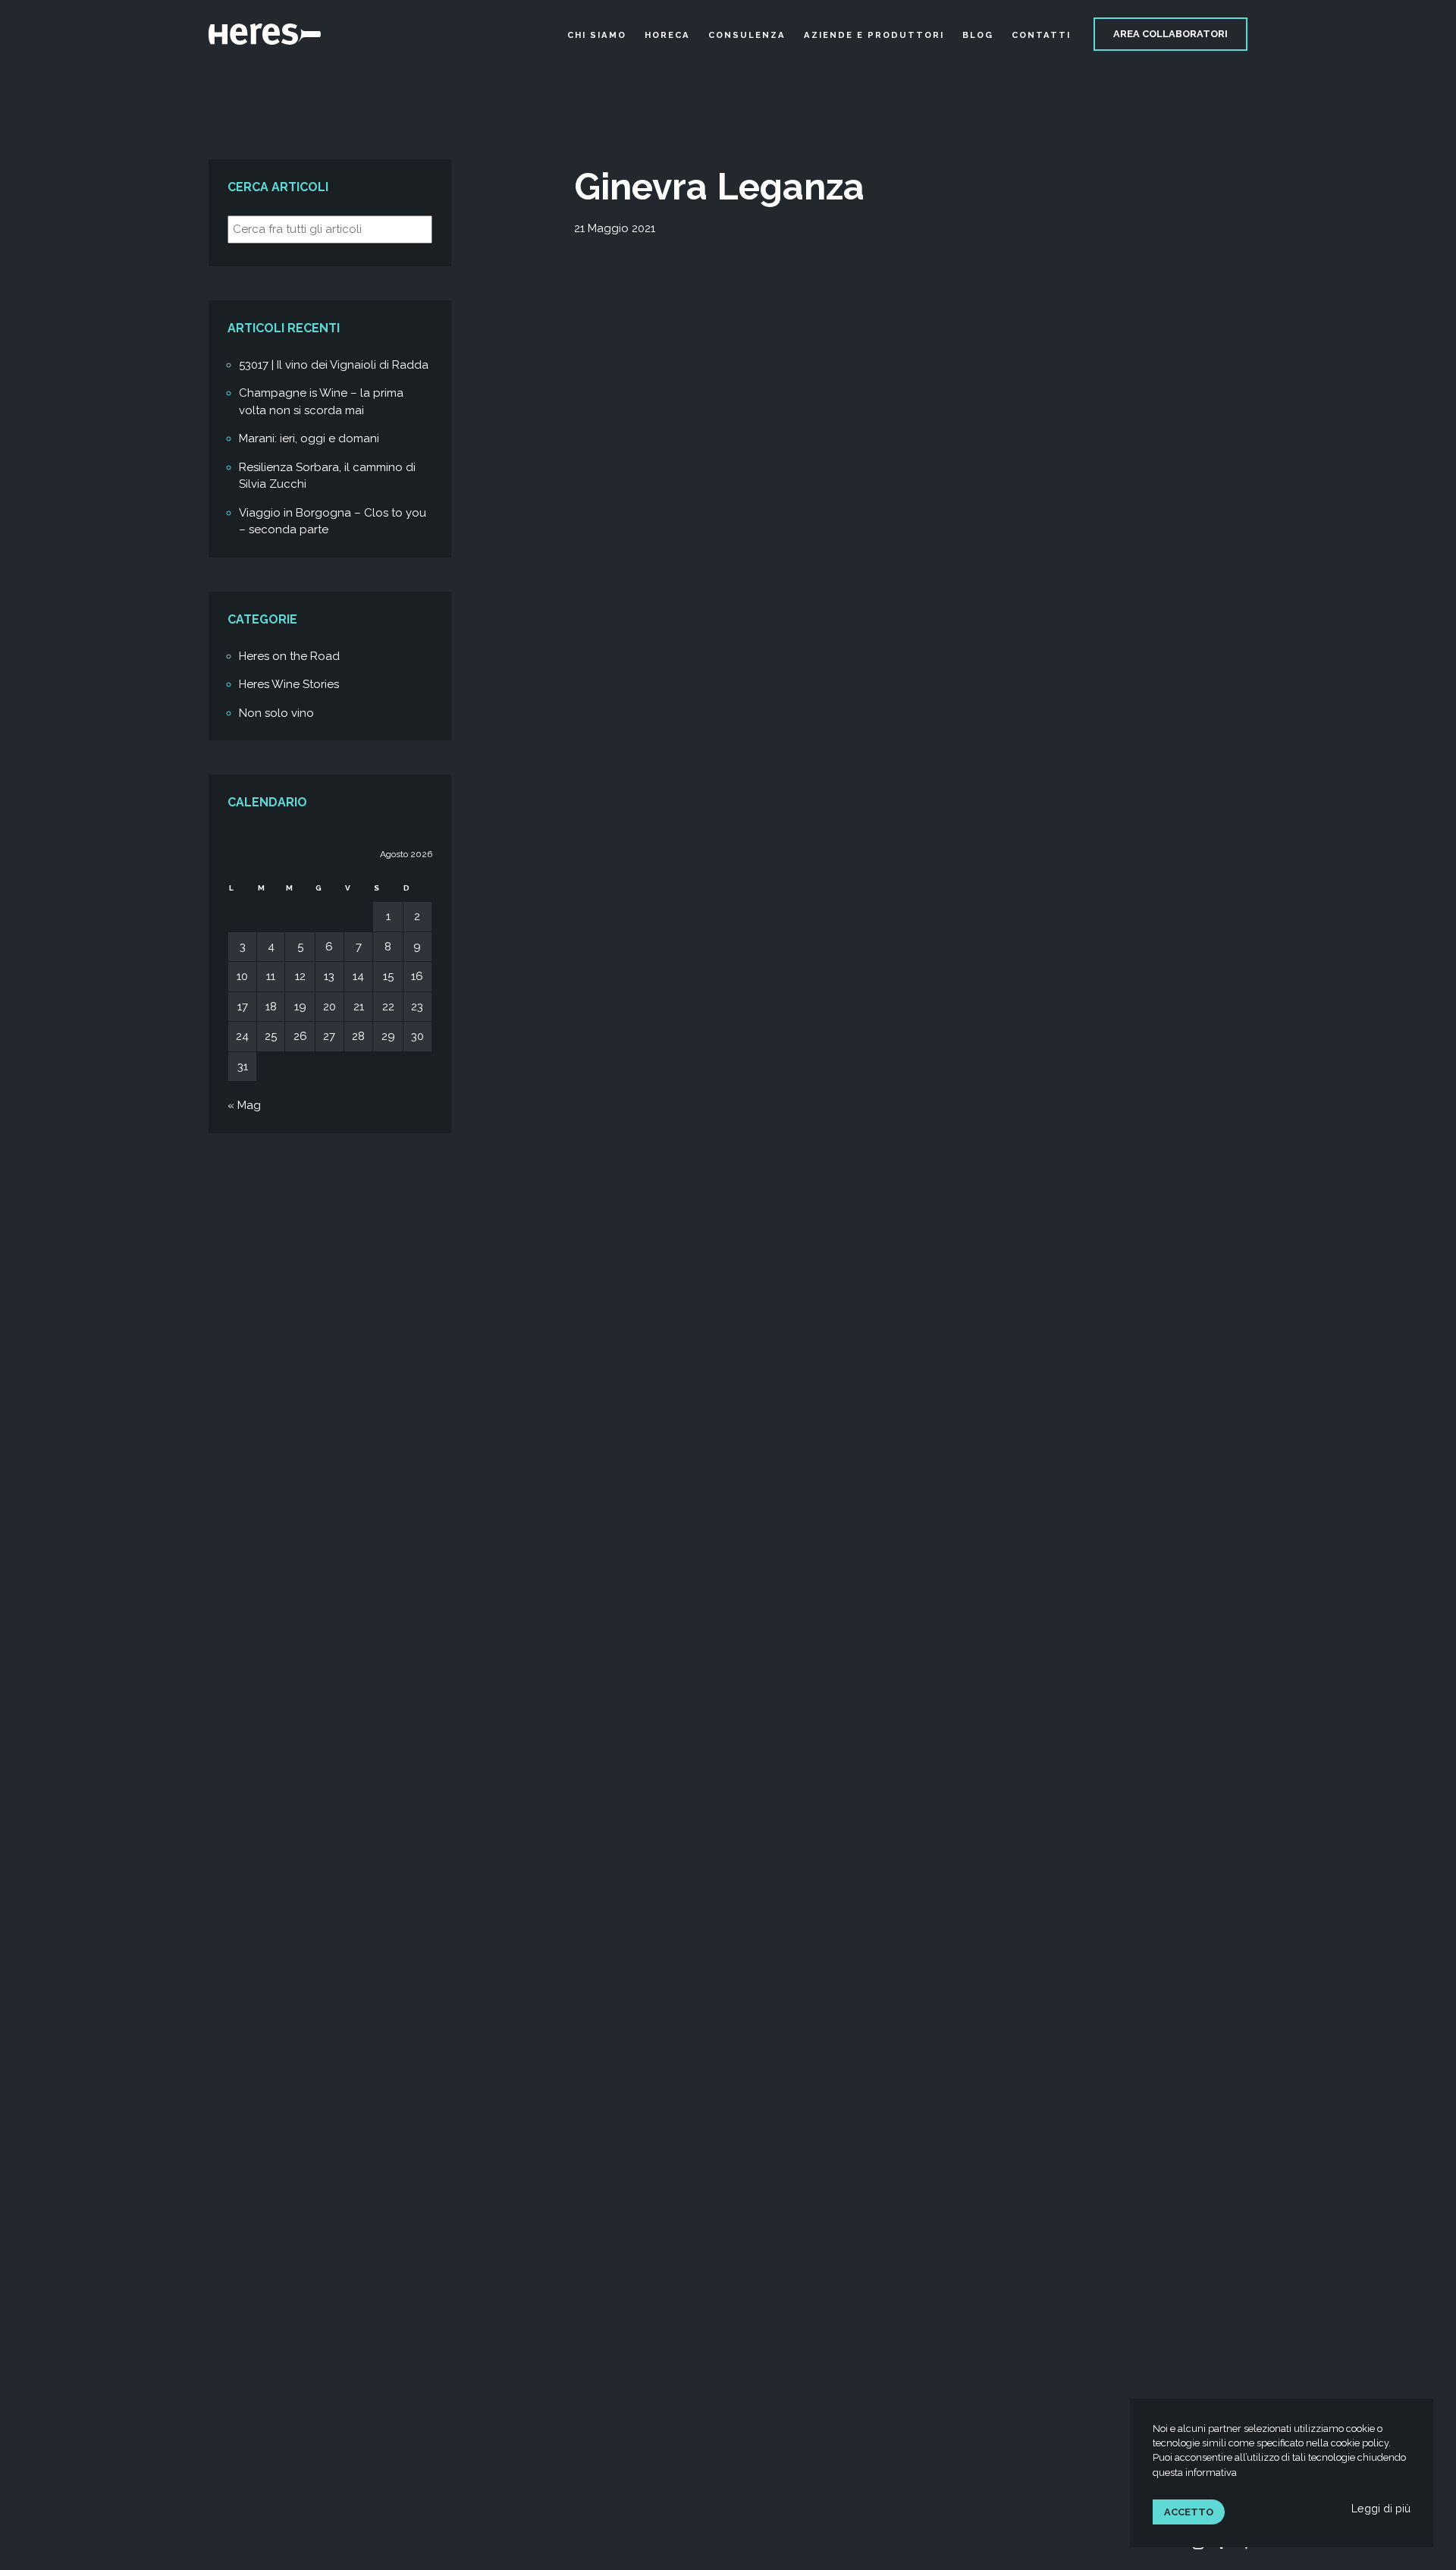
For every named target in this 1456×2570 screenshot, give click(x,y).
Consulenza (747, 35)
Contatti (1041, 35)
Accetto (1189, 2512)
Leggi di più (1381, 2508)
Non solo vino (276, 713)
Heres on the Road (289, 656)
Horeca (667, 35)
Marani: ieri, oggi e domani (309, 438)
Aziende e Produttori (874, 35)
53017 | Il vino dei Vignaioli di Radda (334, 365)
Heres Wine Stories (289, 684)
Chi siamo (597, 35)
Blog (978, 35)
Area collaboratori (1170, 34)
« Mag (244, 1105)
